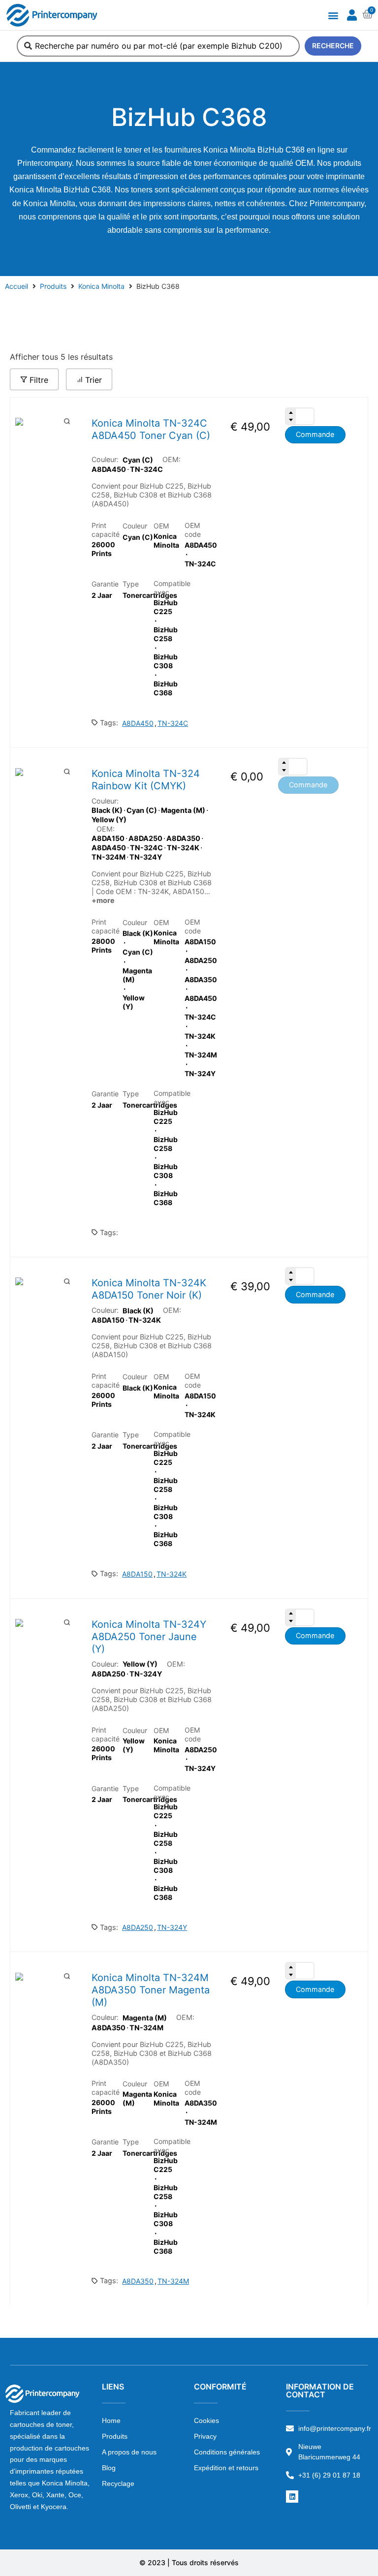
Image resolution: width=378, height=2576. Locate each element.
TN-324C (173, 723)
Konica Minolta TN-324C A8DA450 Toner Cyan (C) (151, 429)
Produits (53, 286)
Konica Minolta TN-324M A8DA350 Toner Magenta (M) (151, 1990)
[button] (333, 15)
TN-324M (173, 2281)
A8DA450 (138, 723)
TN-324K (172, 1574)
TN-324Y (172, 1927)
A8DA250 (138, 1927)
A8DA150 (137, 1574)
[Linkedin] (292, 2497)
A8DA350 (138, 2281)
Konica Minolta (101, 286)
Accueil (16, 286)
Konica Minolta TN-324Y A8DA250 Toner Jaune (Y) (149, 1637)
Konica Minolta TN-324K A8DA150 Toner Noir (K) (149, 1289)
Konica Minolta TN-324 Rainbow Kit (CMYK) (146, 780)
